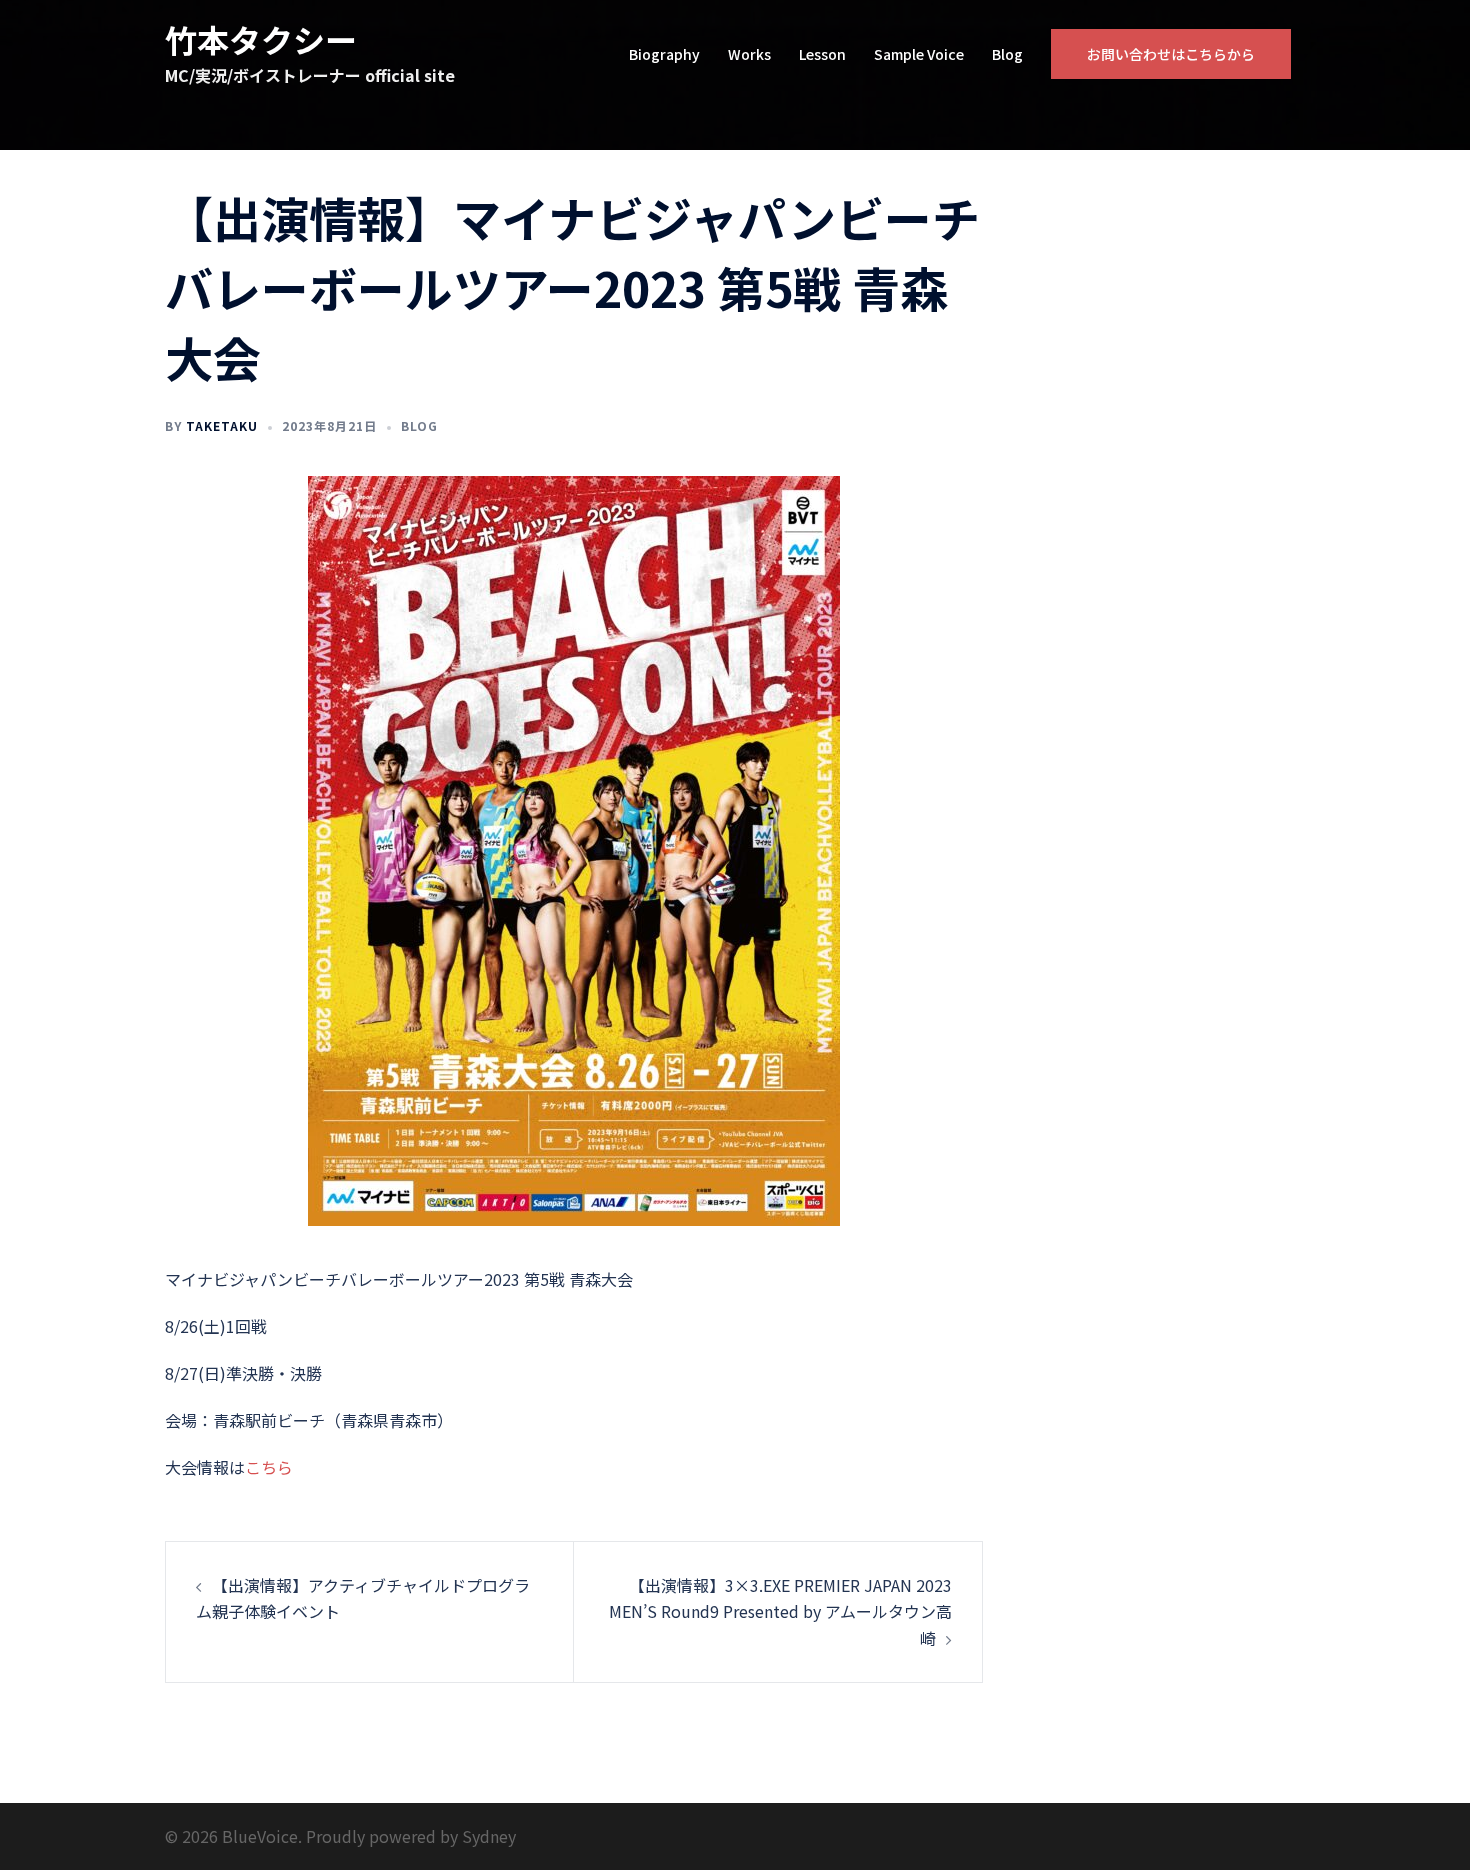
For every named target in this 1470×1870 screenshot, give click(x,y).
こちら (269, 1467)
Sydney (489, 1836)
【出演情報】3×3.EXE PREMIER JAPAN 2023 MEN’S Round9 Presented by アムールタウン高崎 (780, 1612)
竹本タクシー (261, 39)
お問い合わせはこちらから (1171, 54)
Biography (664, 54)
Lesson (822, 54)
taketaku (222, 425)
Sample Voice (919, 54)
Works (749, 54)
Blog (1007, 54)
